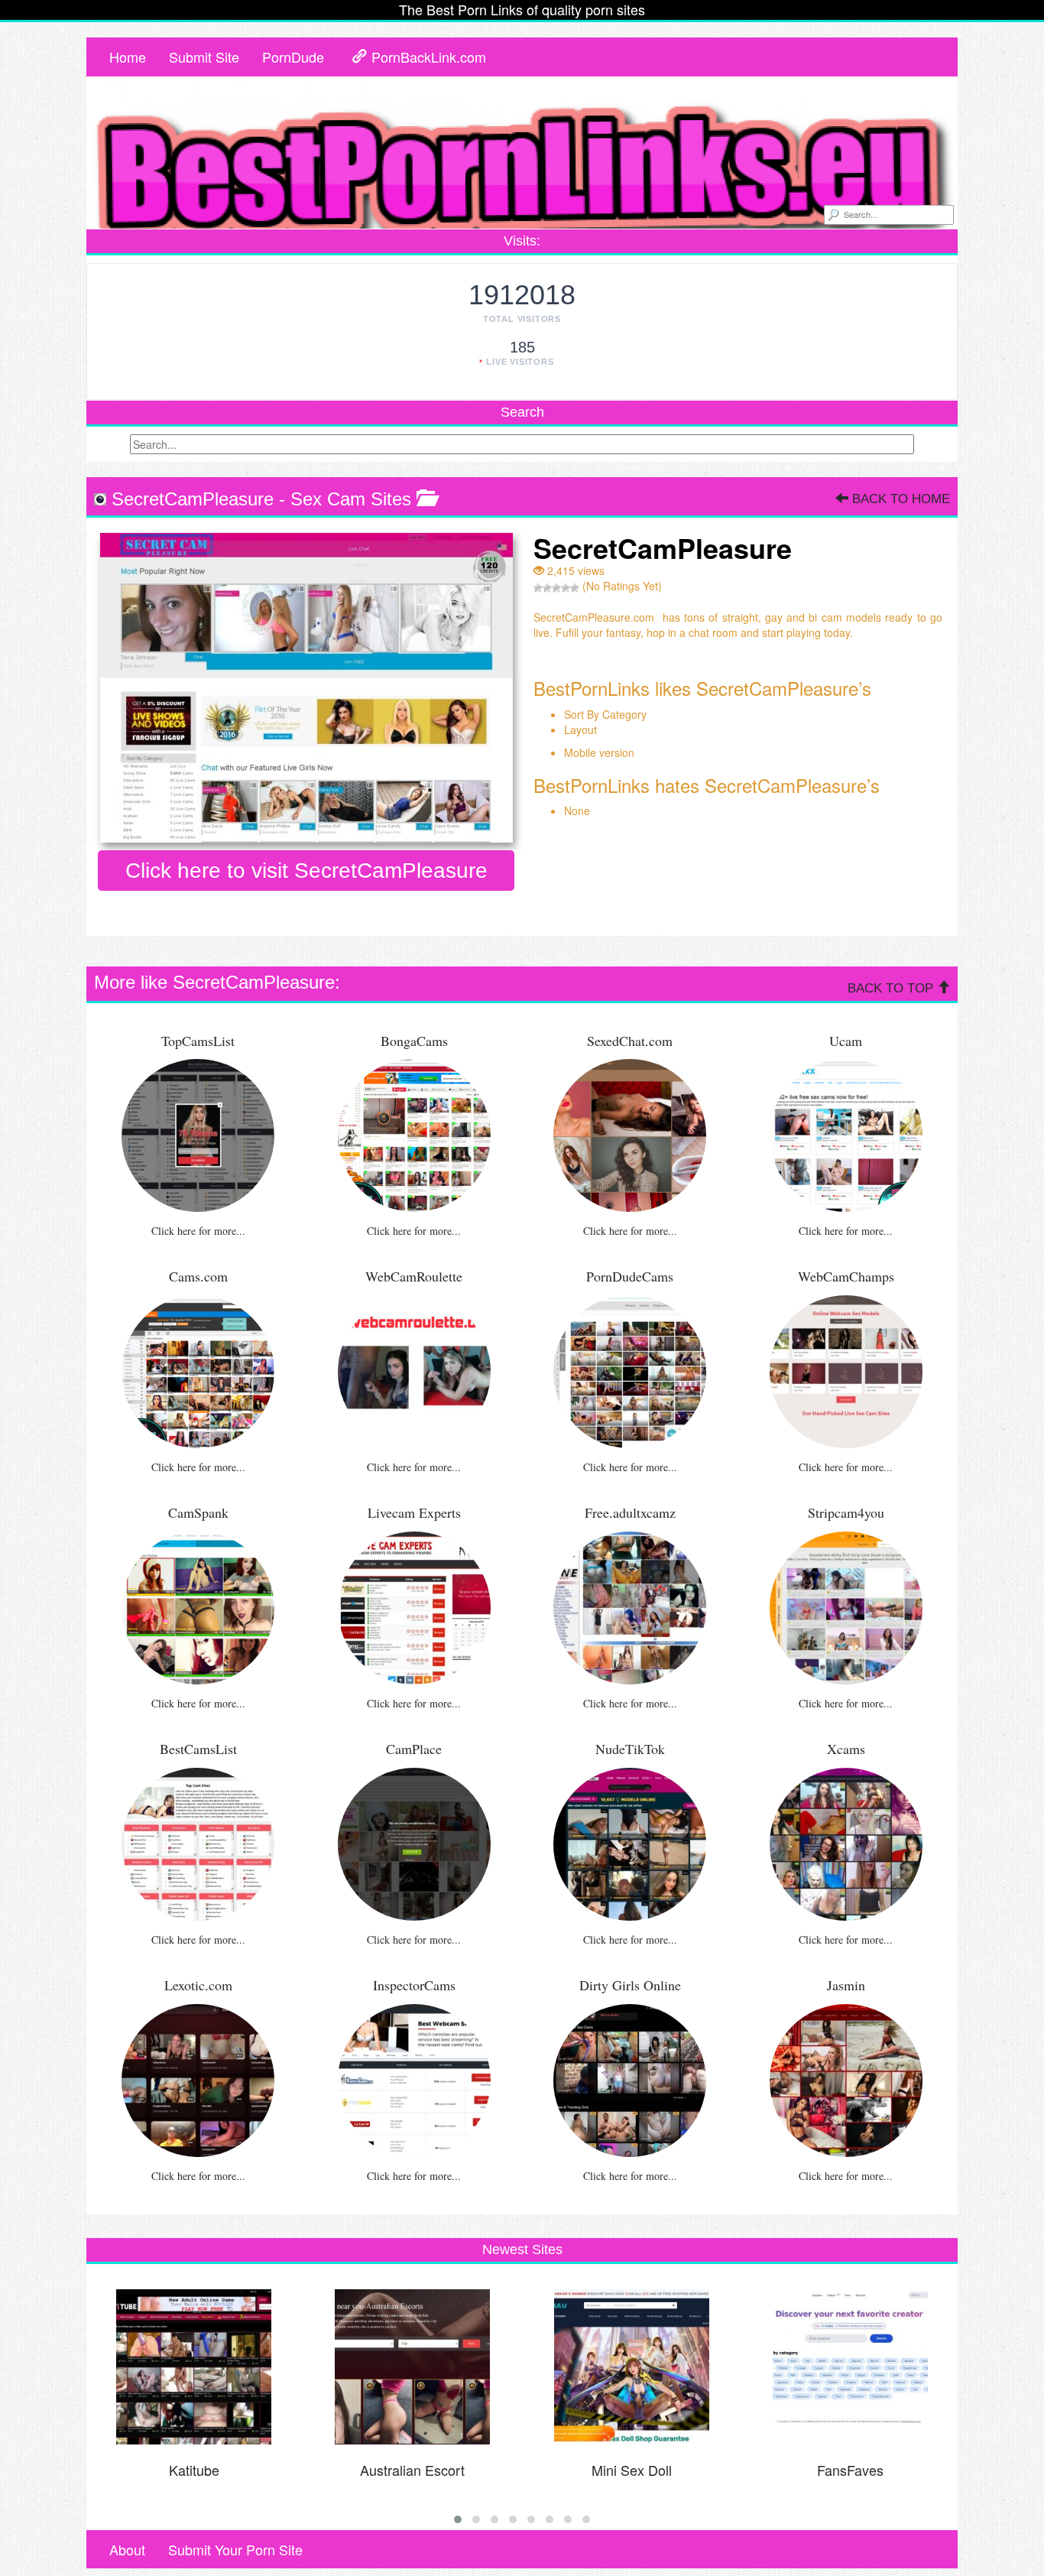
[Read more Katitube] (194, 2367)
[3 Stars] (556, 588)
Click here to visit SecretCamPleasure (306, 871)
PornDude (293, 57)
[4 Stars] (566, 588)
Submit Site (204, 57)
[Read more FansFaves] (851, 2367)
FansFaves (850, 2470)
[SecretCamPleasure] (306, 688)
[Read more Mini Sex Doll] (631, 2367)
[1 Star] (538, 588)
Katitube (194, 2470)
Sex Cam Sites (351, 499)
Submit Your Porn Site (235, 2549)
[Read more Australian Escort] (413, 2367)
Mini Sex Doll (632, 2470)
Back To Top (892, 988)
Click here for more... (198, 1231)
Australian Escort (412, 2470)
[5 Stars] (575, 588)
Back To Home (899, 499)
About (127, 2549)
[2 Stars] (547, 588)
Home (128, 57)
